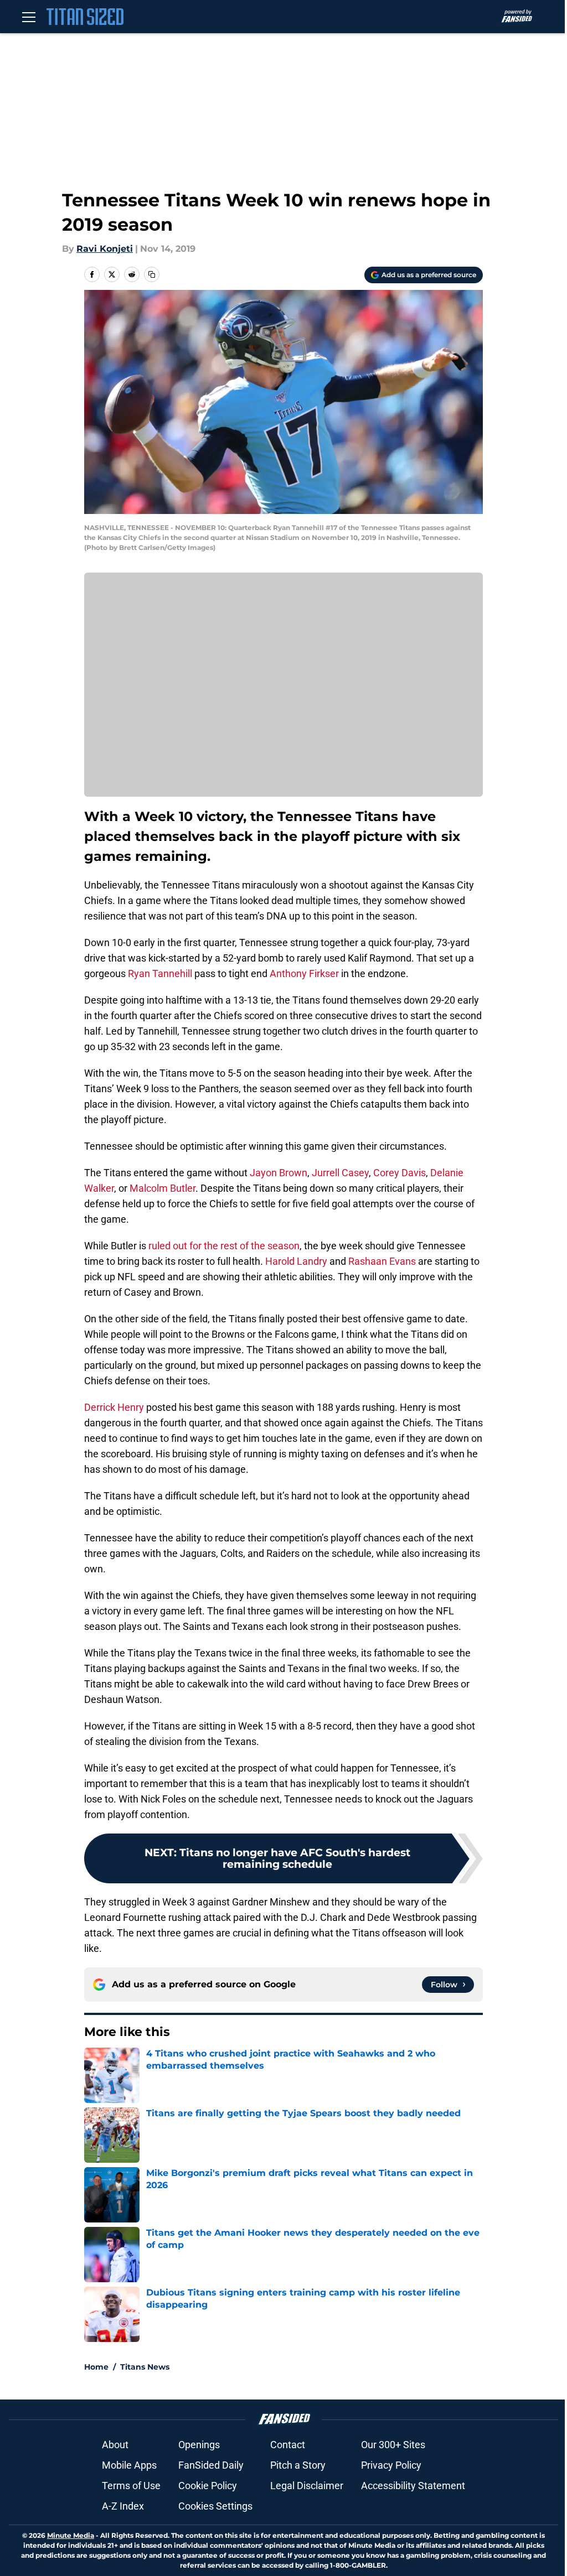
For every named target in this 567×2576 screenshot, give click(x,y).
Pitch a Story (298, 2465)
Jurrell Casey (340, 1173)
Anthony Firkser (304, 973)
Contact (288, 2445)
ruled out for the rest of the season (224, 1246)
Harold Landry (296, 1261)
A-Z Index (123, 2506)
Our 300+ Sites (393, 2445)
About (115, 2445)
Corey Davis (400, 1173)
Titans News (145, 2367)
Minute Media (71, 2535)
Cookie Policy (208, 2486)
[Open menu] (29, 17)
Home (96, 2367)
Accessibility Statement (413, 2486)
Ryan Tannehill (160, 973)
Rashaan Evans (382, 1261)
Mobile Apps (129, 2465)
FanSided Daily (211, 2465)
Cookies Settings (215, 2506)
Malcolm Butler (163, 1188)
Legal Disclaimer (307, 2486)
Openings (199, 2445)
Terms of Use (131, 2486)
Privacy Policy (391, 2465)
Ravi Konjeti (105, 249)
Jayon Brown (279, 1173)
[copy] (152, 274)
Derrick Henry (114, 1407)
